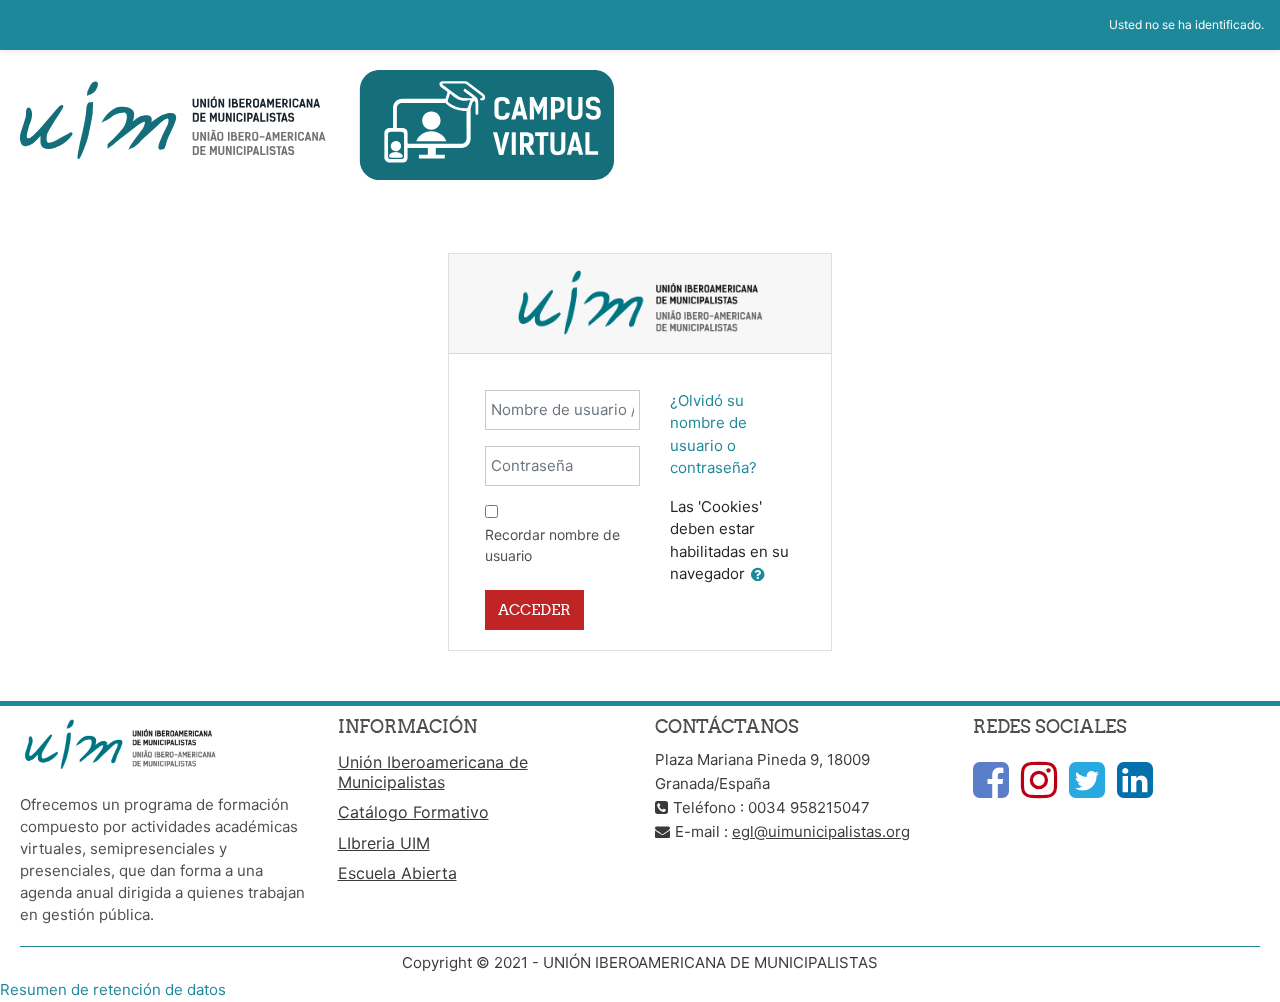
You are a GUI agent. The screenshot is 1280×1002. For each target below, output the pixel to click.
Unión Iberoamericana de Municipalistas (433, 772)
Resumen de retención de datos (113, 989)
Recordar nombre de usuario (552, 545)
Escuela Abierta (397, 873)
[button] (758, 575)
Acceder (534, 609)
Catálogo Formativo (413, 812)
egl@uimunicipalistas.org (821, 831)
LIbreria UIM (384, 843)
